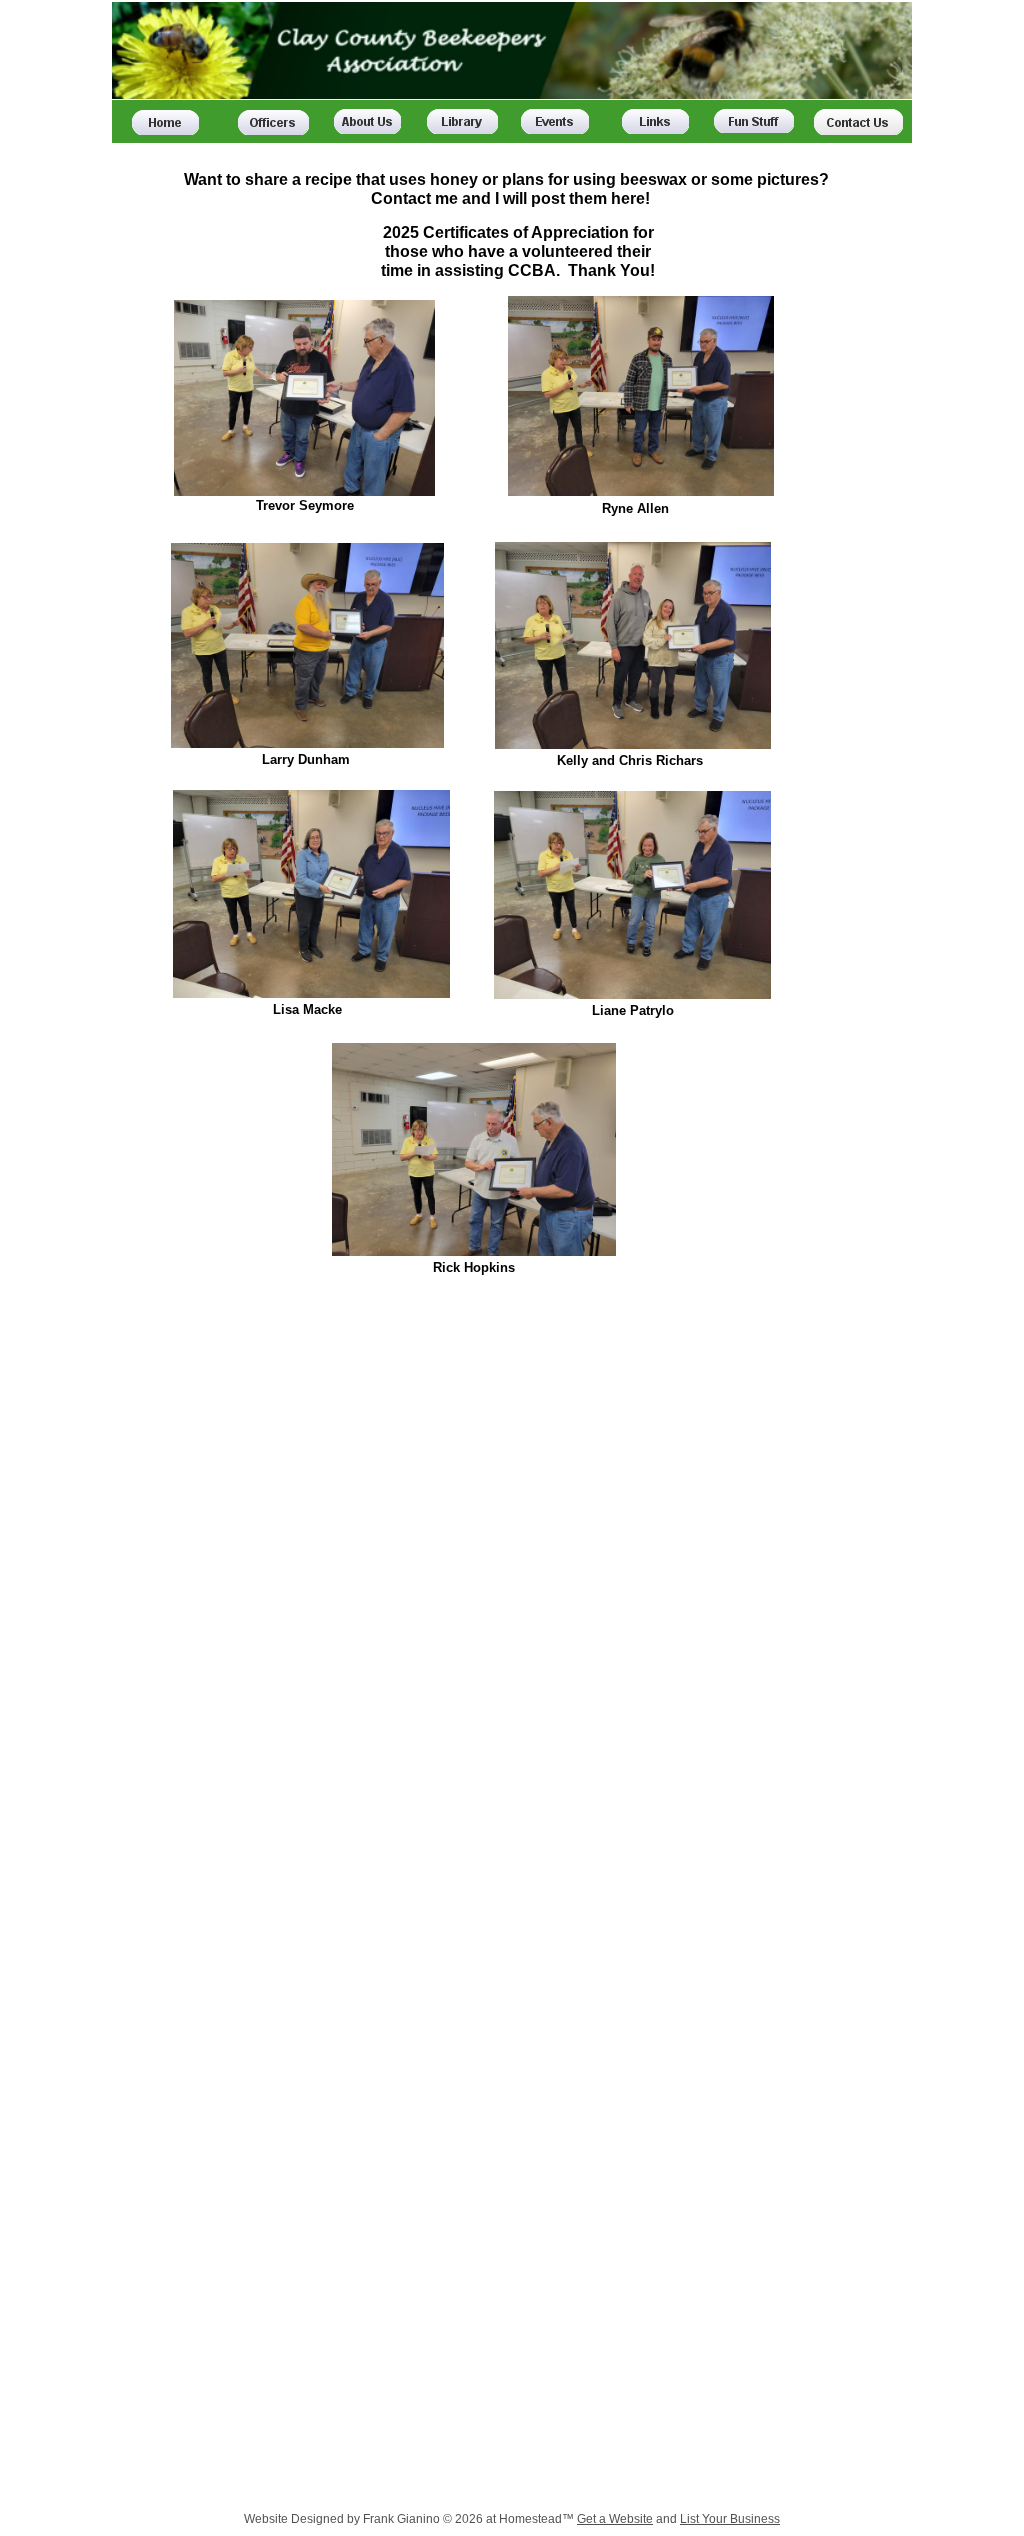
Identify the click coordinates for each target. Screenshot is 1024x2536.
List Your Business (730, 2519)
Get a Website (615, 2519)
